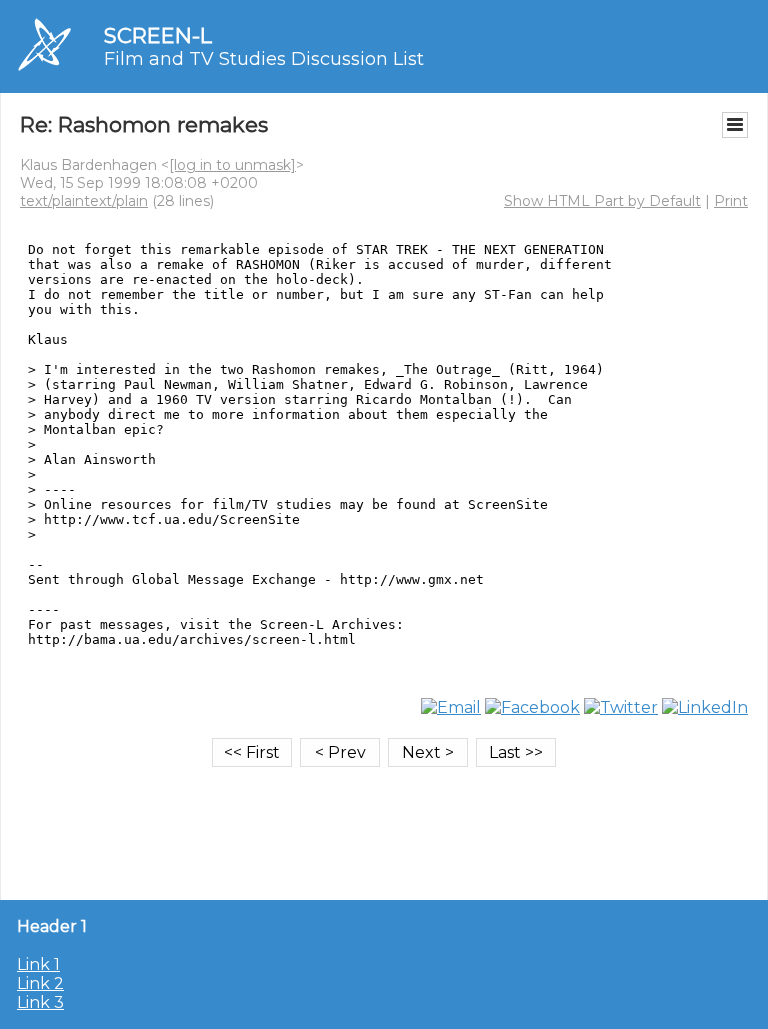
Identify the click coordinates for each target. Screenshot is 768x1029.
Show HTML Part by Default (602, 201)
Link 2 (40, 983)
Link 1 (38, 964)
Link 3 (40, 1002)
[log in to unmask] (232, 165)
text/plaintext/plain (84, 201)
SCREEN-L (158, 35)
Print (731, 201)
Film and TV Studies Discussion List (264, 59)
